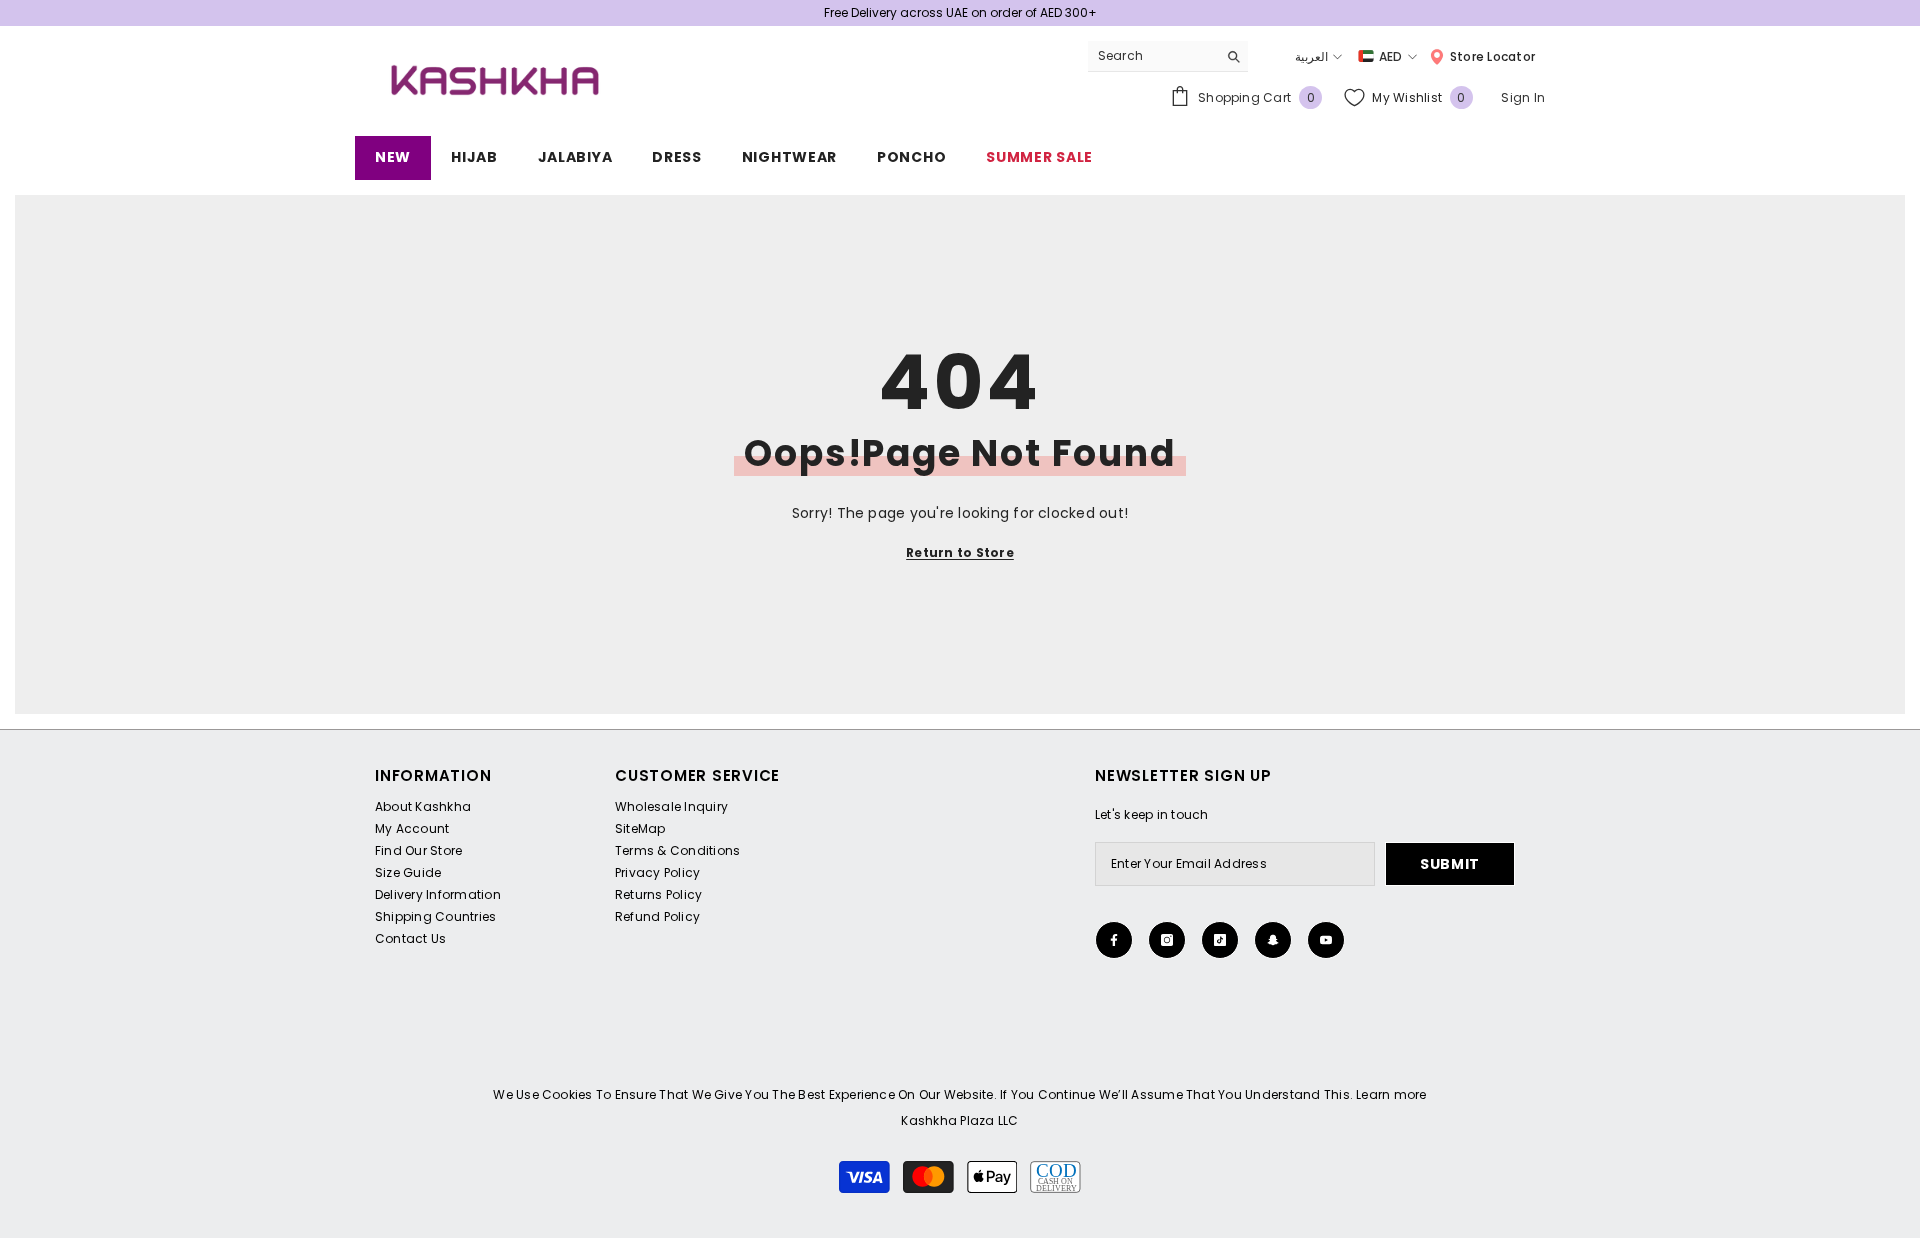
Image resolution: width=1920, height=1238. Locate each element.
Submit (1450, 864)
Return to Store (960, 552)
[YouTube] (1326, 940)
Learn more (1391, 1094)
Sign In (1523, 97)
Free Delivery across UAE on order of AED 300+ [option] (960, 12)
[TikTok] (1220, 940)
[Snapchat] (1273, 940)
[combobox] (1152, 56)
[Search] (1168, 56)
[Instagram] (1167, 940)
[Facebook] (1114, 940)
